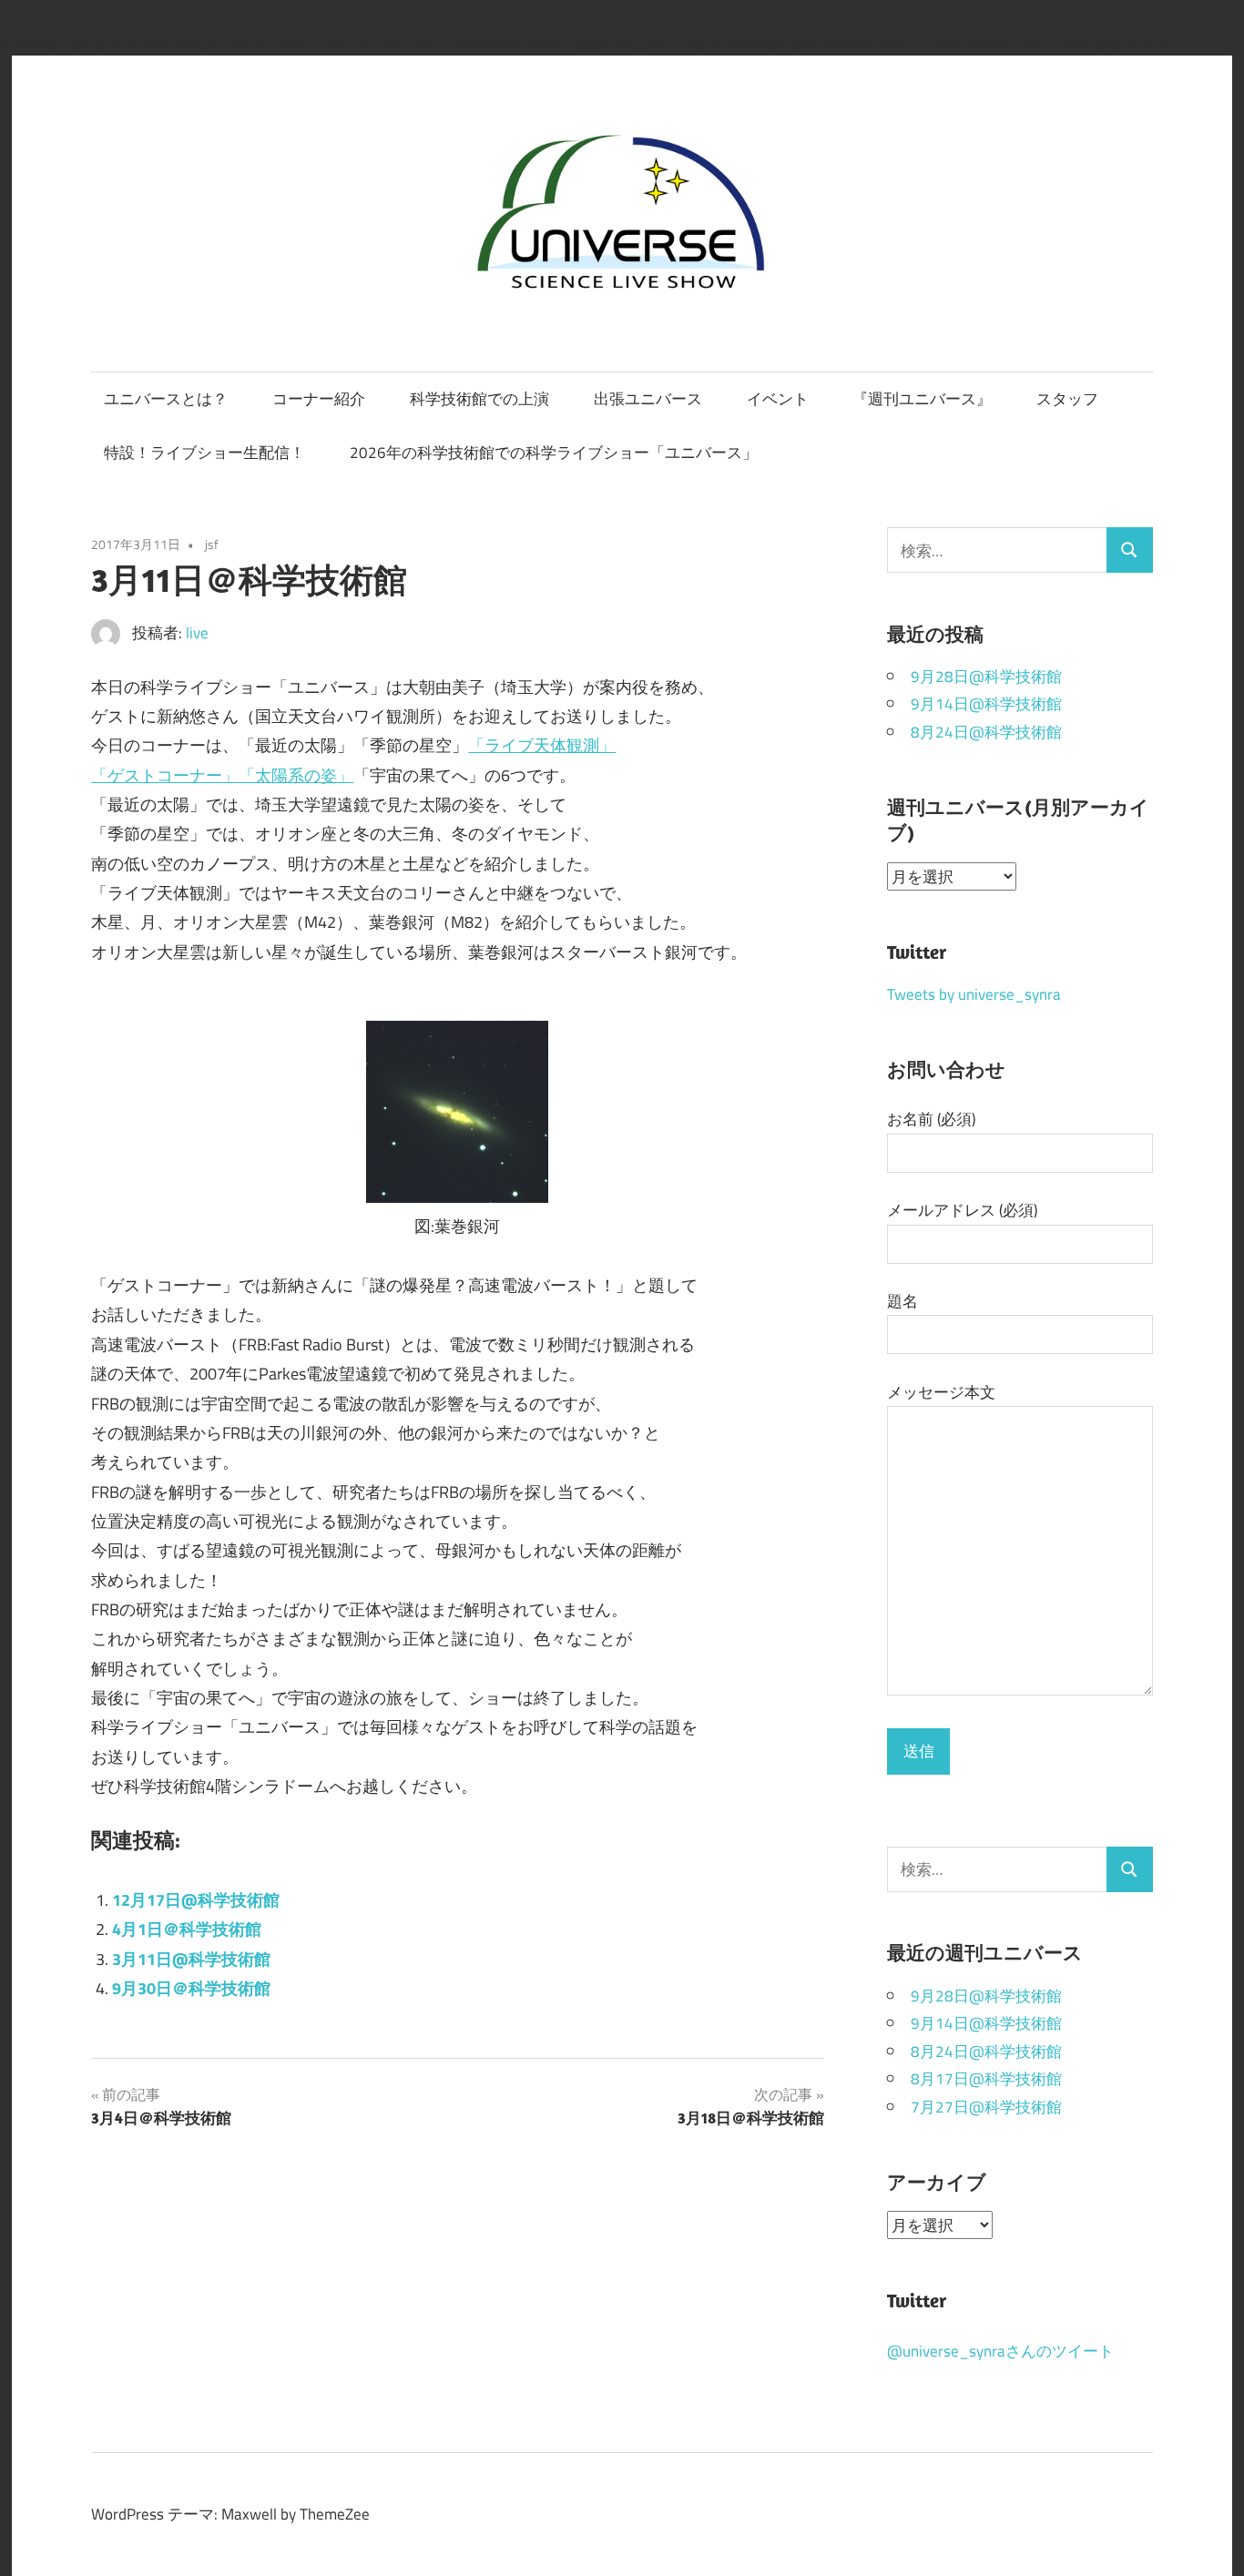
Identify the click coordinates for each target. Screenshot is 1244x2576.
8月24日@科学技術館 (986, 732)
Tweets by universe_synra (974, 994)
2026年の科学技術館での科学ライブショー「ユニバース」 (554, 452)
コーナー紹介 (319, 398)
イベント (778, 398)
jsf (212, 545)
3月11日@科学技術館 (191, 1959)
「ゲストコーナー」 (165, 775)
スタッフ (1067, 398)
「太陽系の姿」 (296, 775)
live (197, 632)
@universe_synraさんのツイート (1000, 2351)
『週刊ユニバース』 (922, 398)
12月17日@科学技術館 (196, 1899)
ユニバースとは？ (166, 398)
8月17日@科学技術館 (986, 2078)
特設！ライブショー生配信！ (204, 452)
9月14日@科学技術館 (986, 703)
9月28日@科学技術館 (986, 676)
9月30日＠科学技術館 (191, 1988)
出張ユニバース (648, 398)
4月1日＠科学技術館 (187, 1929)
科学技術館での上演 (479, 398)
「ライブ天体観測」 (542, 745)
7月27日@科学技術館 (986, 2107)
